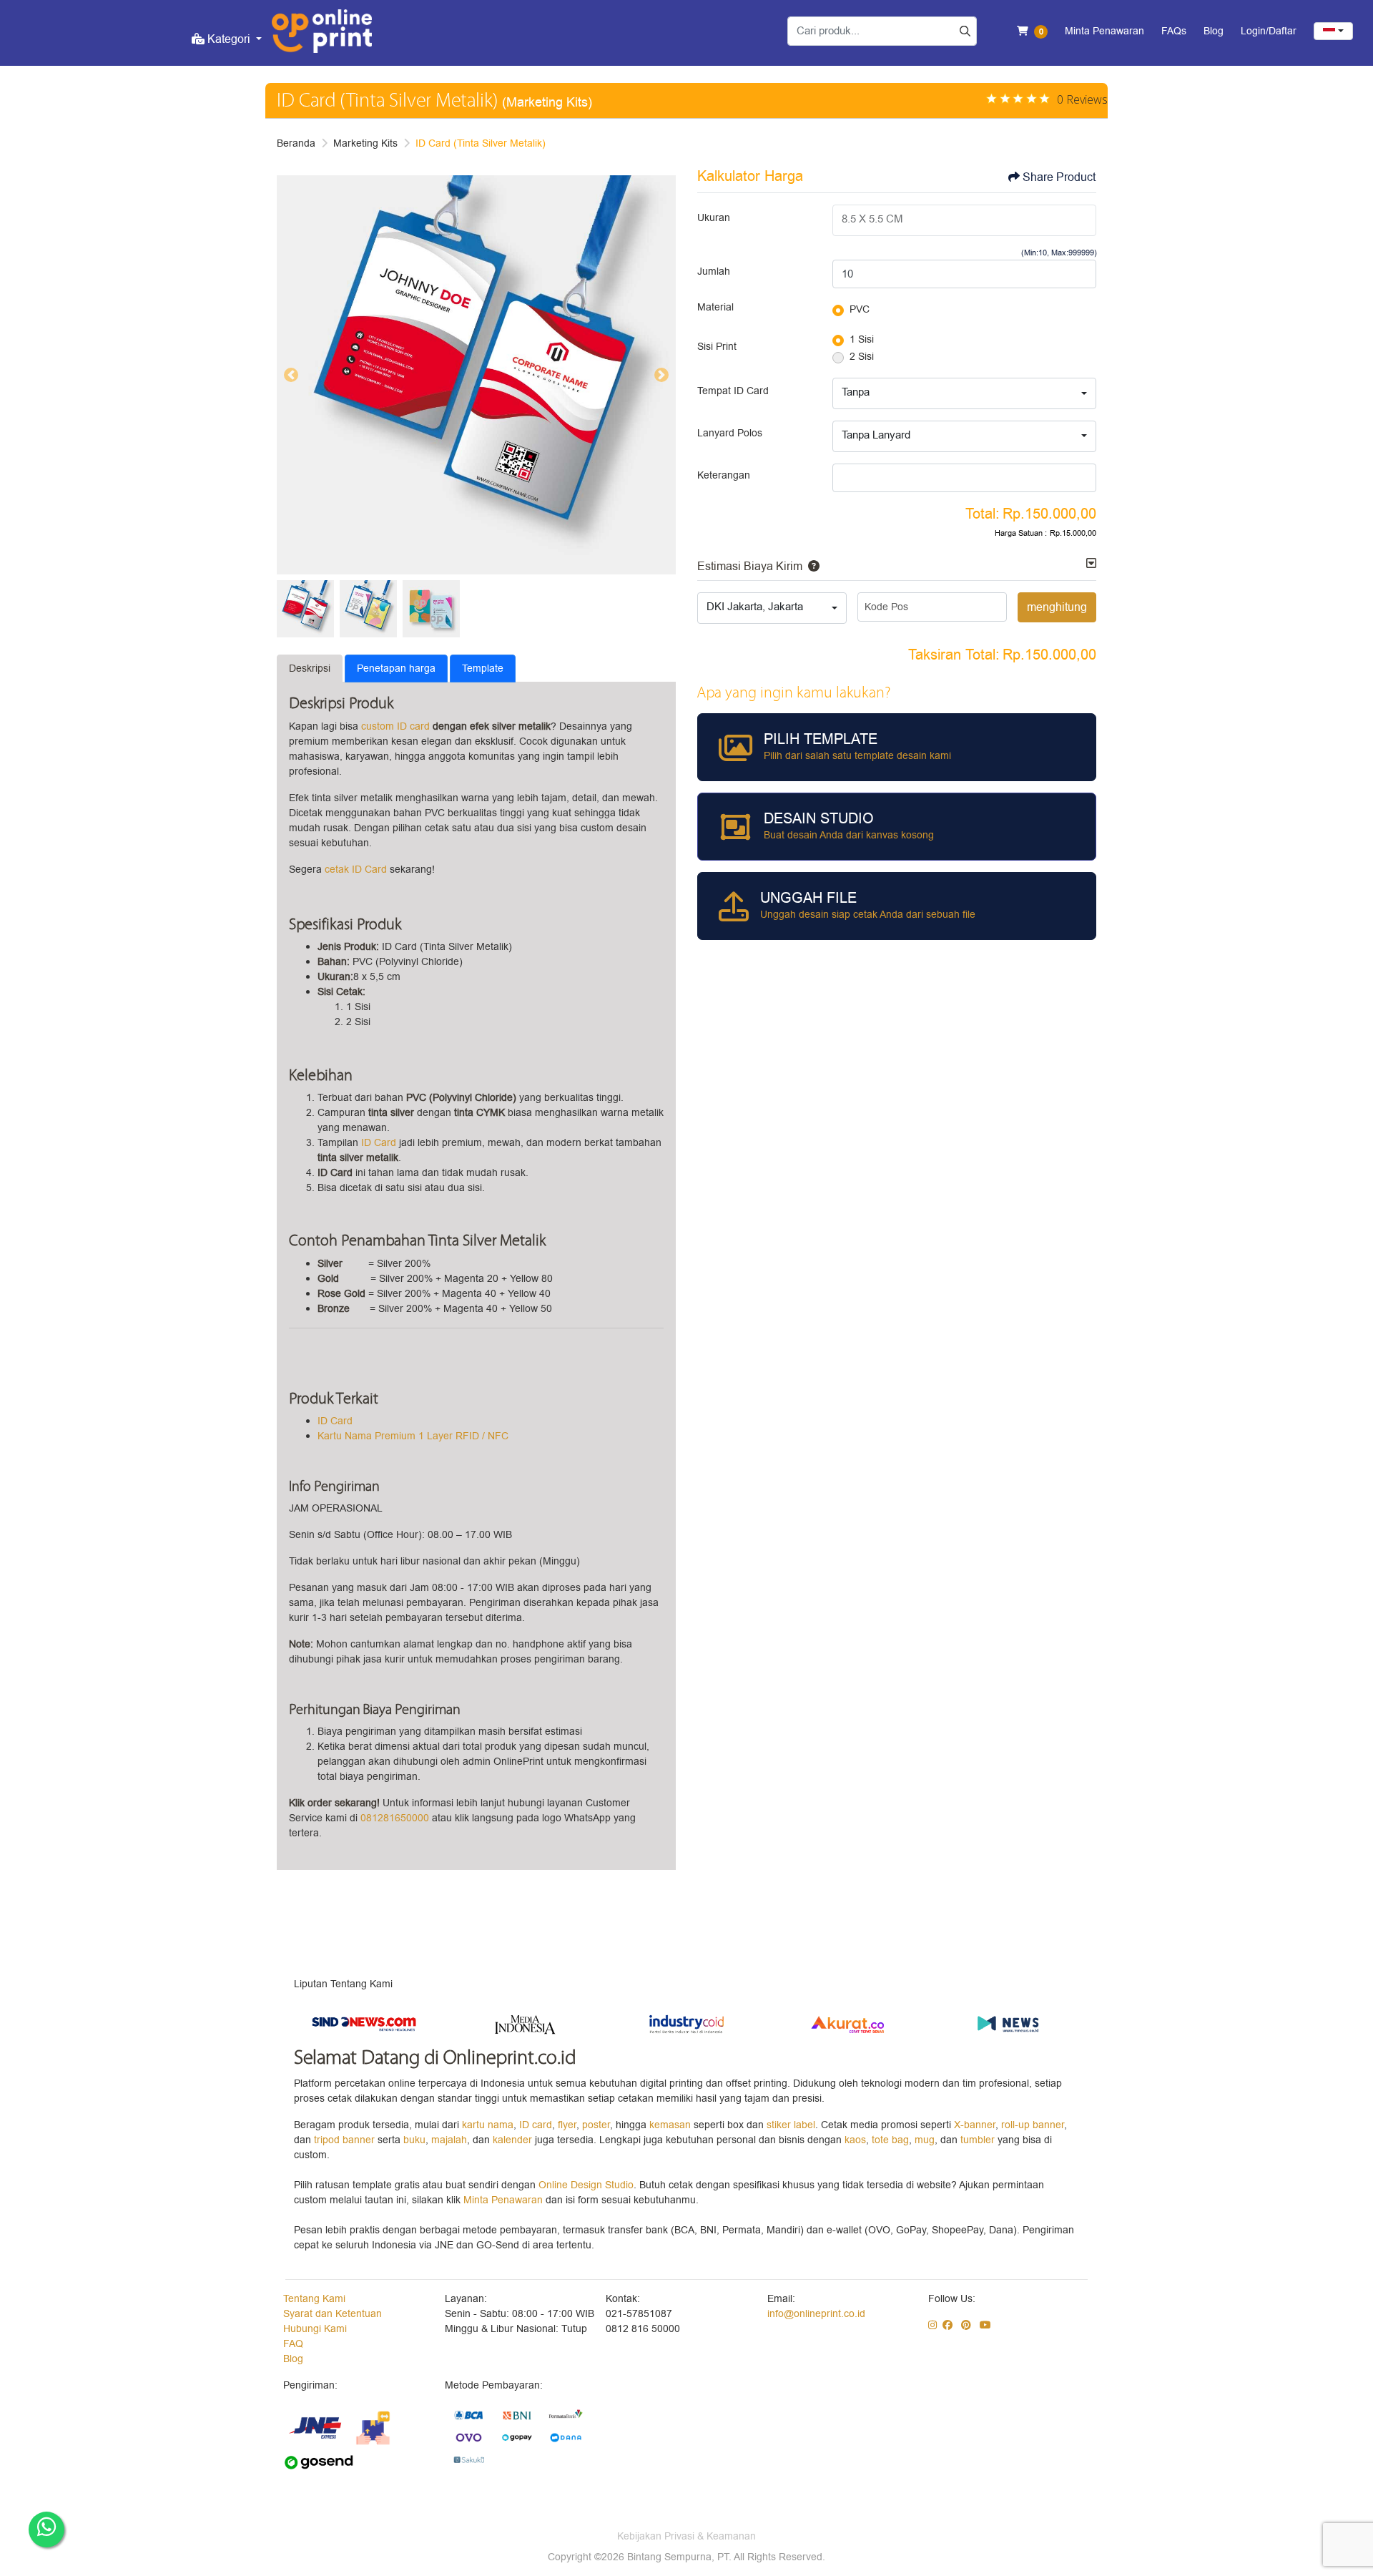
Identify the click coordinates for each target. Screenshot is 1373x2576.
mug (925, 2140)
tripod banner (346, 2140)
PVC (860, 309)
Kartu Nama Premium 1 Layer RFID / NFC (413, 1436)
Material (715, 307)
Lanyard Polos (730, 433)
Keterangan (724, 475)
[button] (811, 567)
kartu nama (488, 2125)
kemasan (670, 2125)
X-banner (975, 2125)
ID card (536, 2125)
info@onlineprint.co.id (816, 2314)
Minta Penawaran (503, 2200)
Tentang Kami (314, 2299)
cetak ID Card (356, 870)
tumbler (979, 2140)
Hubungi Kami (315, 2329)
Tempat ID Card (733, 391)
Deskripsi (310, 669)
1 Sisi (862, 339)
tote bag (890, 2140)
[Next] (661, 375)
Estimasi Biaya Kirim (750, 567)
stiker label (791, 2125)
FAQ (293, 2344)
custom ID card (395, 726)
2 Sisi (862, 357)
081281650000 (395, 1818)
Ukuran (714, 218)
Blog (293, 2359)
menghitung (1057, 607)
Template (483, 669)
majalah (449, 2140)
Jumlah (714, 271)
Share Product (1059, 177)
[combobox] (1333, 31)
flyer (567, 2125)
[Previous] (291, 375)
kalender (514, 2140)
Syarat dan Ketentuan (333, 2314)
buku (414, 2140)
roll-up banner (1033, 2125)
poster (596, 2125)
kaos (855, 2140)
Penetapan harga (396, 669)
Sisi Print (717, 347)
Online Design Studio (586, 2185)
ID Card (379, 1143)
